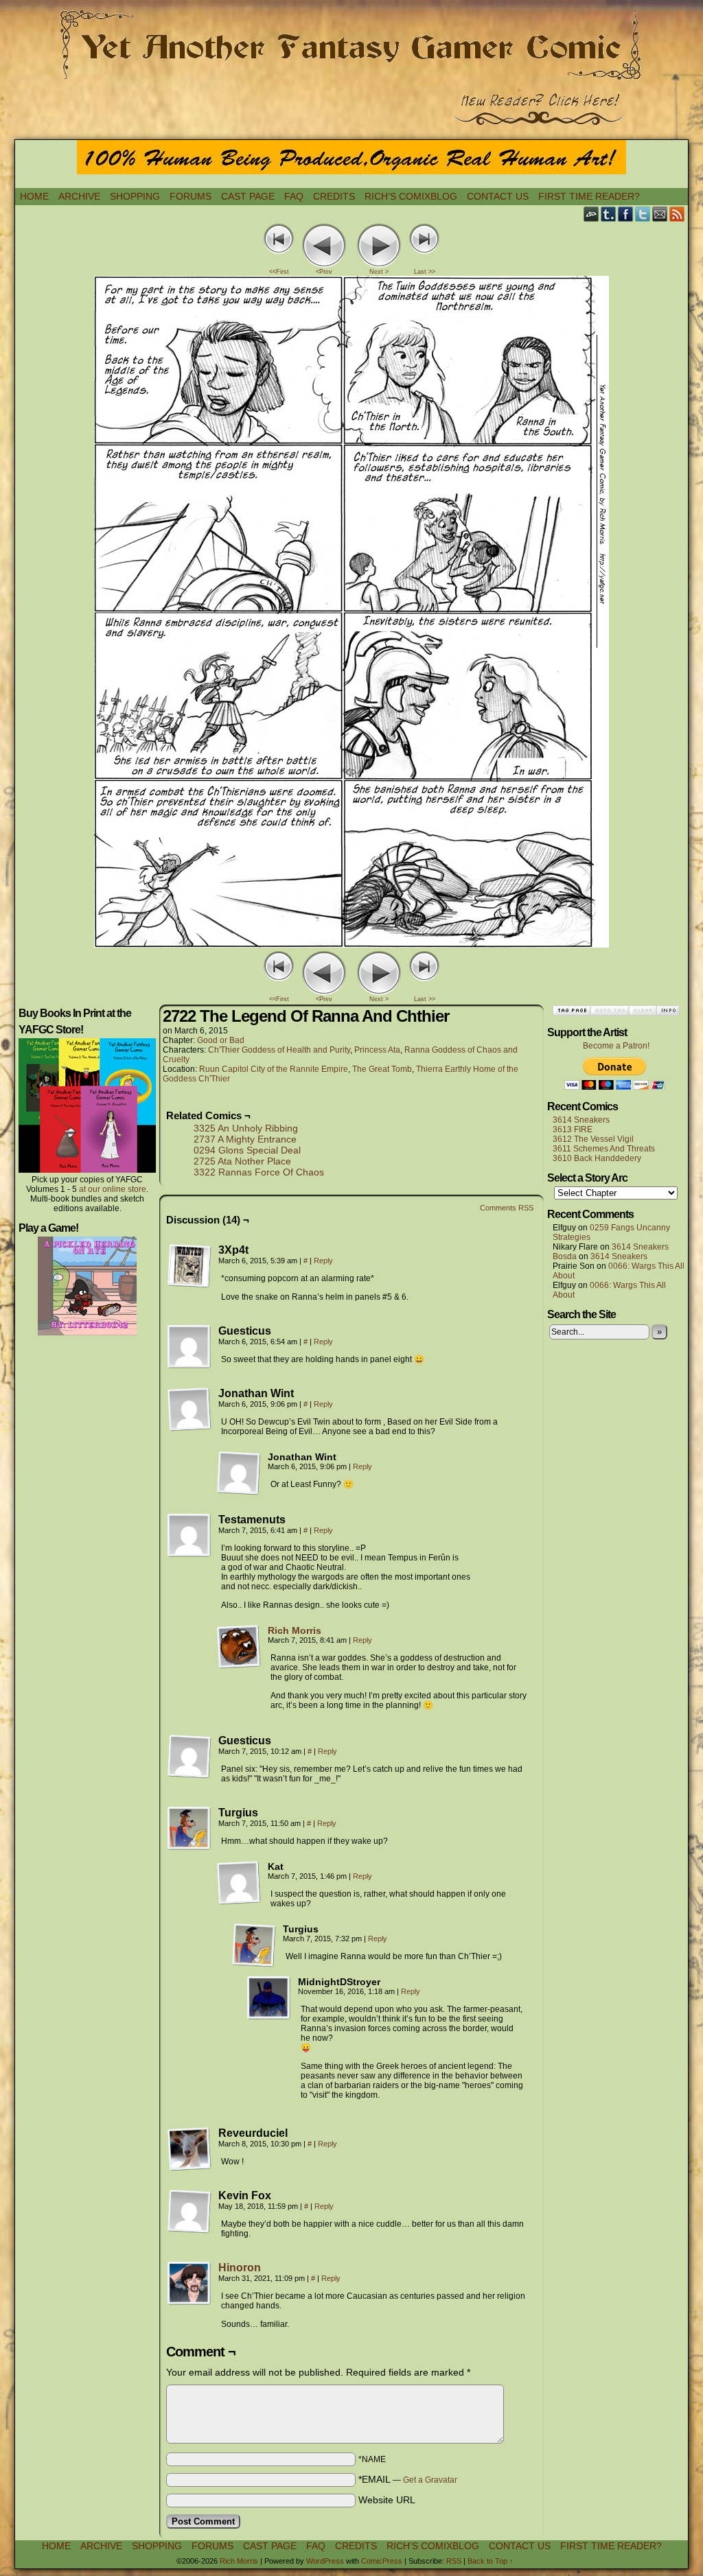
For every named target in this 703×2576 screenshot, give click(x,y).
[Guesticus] (189, 1347)
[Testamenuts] (189, 1536)
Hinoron (240, 2268)
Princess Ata (377, 1050)
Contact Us (498, 196)
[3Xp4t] (189, 1266)
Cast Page (248, 196)
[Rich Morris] (239, 1665)
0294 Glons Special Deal (247, 1150)
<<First (279, 272)
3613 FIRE (573, 1129)
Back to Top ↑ (491, 2561)
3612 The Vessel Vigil (593, 1139)
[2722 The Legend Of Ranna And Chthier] (351, 944)
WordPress (325, 2561)
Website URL (387, 2500)
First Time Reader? (589, 196)
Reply (323, 1261)
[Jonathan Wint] (189, 1409)
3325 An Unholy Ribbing (246, 1128)
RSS (677, 214)
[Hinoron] (189, 2302)
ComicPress (382, 2561)
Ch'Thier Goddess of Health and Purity (279, 1050)
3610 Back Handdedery (597, 1158)
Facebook (626, 214)
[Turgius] (189, 1829)
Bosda (565, 1256)
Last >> (425, 272)
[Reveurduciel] (189, 2149)
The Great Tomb (382, 1069)
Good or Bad (221, 1040)
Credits (334, 196)
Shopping (135, 196)
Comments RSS (507, 1208)
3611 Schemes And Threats (604, 1149)
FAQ (294, 196)
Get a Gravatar (430, 2480)
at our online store (113, 1189)
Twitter (643, 214)
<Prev (324, 272)
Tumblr (609, 214)
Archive (79, 196)
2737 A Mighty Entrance (245, 1139)
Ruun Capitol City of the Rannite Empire (274, 1069)
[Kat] (239, 1883)
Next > (379, 272)
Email (660, 214)
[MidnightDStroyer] (269, 1998)
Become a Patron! (616, 1046)
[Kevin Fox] (189, 2212)
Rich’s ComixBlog (411, 196)
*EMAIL (408, 2479)
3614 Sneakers (581, 1120)
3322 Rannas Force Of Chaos (259, 1172)
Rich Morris (295, 1630)
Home (34, 196)
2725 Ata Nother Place (242, 1161)
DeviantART (591, 214)
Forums (191, 196)
